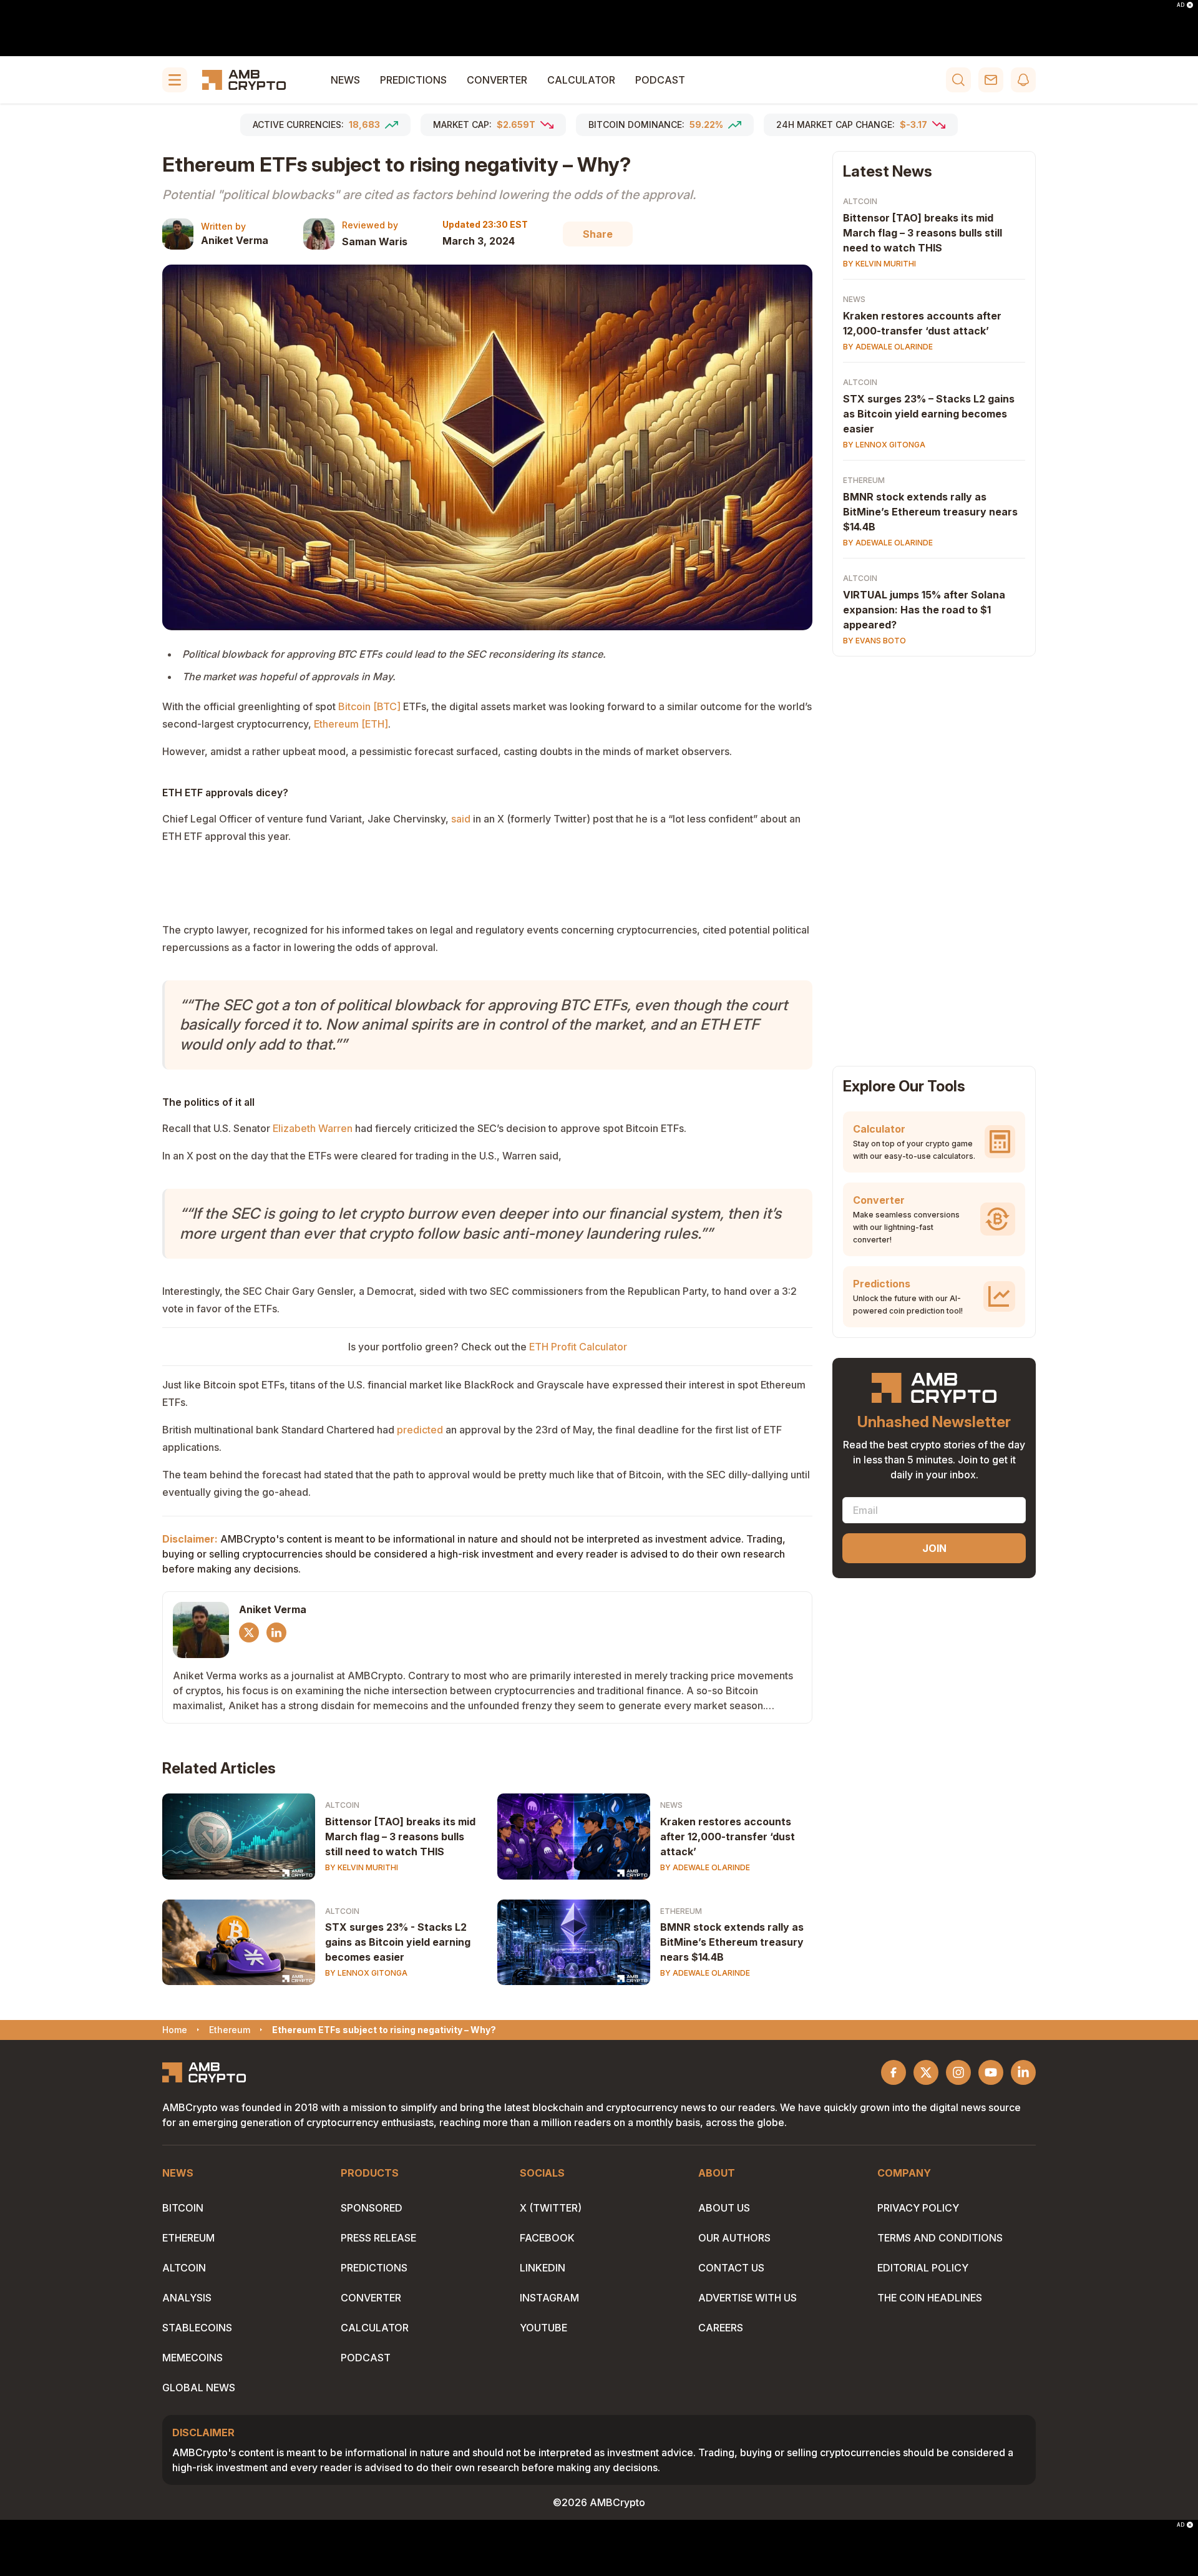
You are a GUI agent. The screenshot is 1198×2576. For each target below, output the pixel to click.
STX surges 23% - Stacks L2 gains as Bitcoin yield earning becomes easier (398, 1942)
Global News (199, 2388)
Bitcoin (183, 2208)
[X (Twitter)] (249, 1632)
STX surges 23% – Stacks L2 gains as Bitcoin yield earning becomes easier (929, 414)
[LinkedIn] (276, 1632)
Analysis (187, 2298)
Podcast (660, 80)
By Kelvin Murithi (362, 1867)
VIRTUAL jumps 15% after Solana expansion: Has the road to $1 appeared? (924, 610)
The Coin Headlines (930, 2298)
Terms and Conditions (940, 2238)
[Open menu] (175, 80)
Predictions (413, 80)
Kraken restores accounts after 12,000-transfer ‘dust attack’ (728, 1837)
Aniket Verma (235, 240)
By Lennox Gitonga (366, 1973)
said (461, 819)
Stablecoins (197, 2328)
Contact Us (731, 2268)
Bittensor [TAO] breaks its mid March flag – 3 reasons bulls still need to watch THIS (400, 1837)
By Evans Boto (874, 641)
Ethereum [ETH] (351, 724)
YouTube (543, 2328)
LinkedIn (543, 2268)
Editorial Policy (923, 2268)
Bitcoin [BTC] (369, 706)
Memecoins (192, 2358)
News (345, 80)
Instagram (549, 2298)
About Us (724, 2208)
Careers (721, 2328)
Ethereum (681, 1911)
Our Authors (734, 2238)
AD (1181, 5)
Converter (497, 80)
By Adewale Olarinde (705, 1867)
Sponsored (372, 2208)
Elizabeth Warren (313, 1128)
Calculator (581, 80)
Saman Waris (375, 241)
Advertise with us (748, 2298)
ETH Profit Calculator (578, 1347)
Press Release (378, 2238)
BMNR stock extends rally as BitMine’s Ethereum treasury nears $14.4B (732, 1942)
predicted (420, 1430)
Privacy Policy (918, 2208)
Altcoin (342, 1805)
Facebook (547, 2238)
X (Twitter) (551, 2208)
